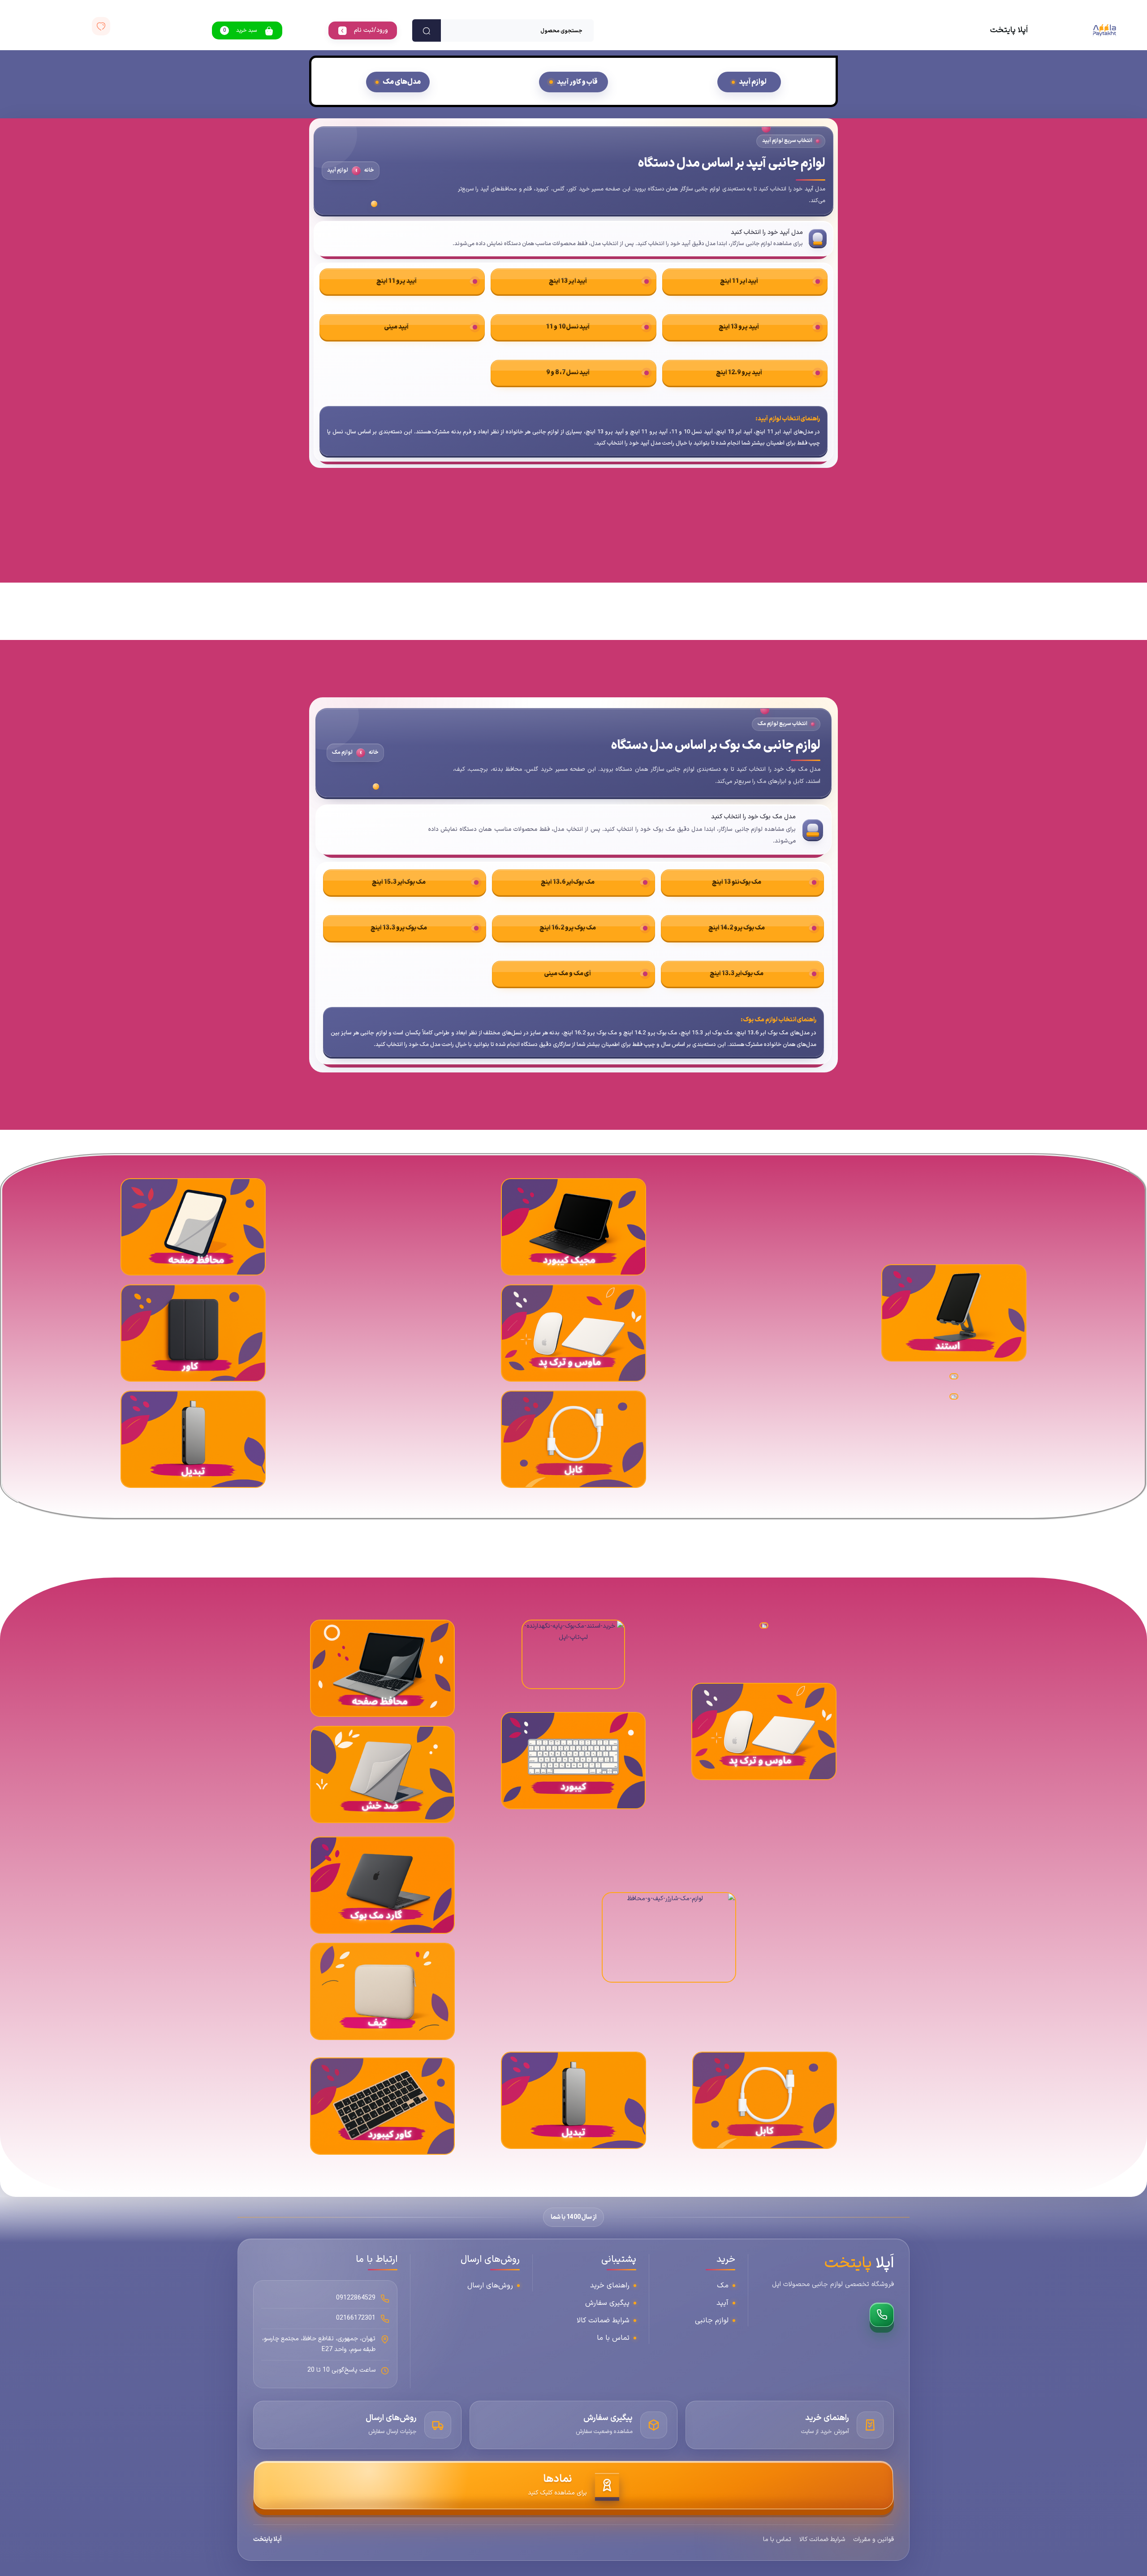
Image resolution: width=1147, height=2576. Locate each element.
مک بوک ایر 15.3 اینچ (399, 882)
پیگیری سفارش (607, 2303)
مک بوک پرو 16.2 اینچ (567, 928)
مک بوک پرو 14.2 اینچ (736, 928)
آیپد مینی (397, 327)
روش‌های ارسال (490, 2286)
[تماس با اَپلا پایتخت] (882, 2315)
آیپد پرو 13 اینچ (739, 327)
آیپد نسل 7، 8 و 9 (568, 373)
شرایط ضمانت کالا (603, 2321)
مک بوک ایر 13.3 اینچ (737, 974)
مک (723, 2286)
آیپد (722, 2303)
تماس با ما (613, 2338)
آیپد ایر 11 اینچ (739, 281)
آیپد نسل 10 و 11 (568, 327)
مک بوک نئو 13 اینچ (737, 882)
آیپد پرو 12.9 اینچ (739, 373)
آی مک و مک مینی (567, 974)
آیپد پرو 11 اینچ (397, 281)
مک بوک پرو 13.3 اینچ (399, 928)
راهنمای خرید (610, 2286)
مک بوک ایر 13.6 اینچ (568, 882)
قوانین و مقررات (873, 2539)
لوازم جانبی (712, 2321)
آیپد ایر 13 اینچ (568, 281)
